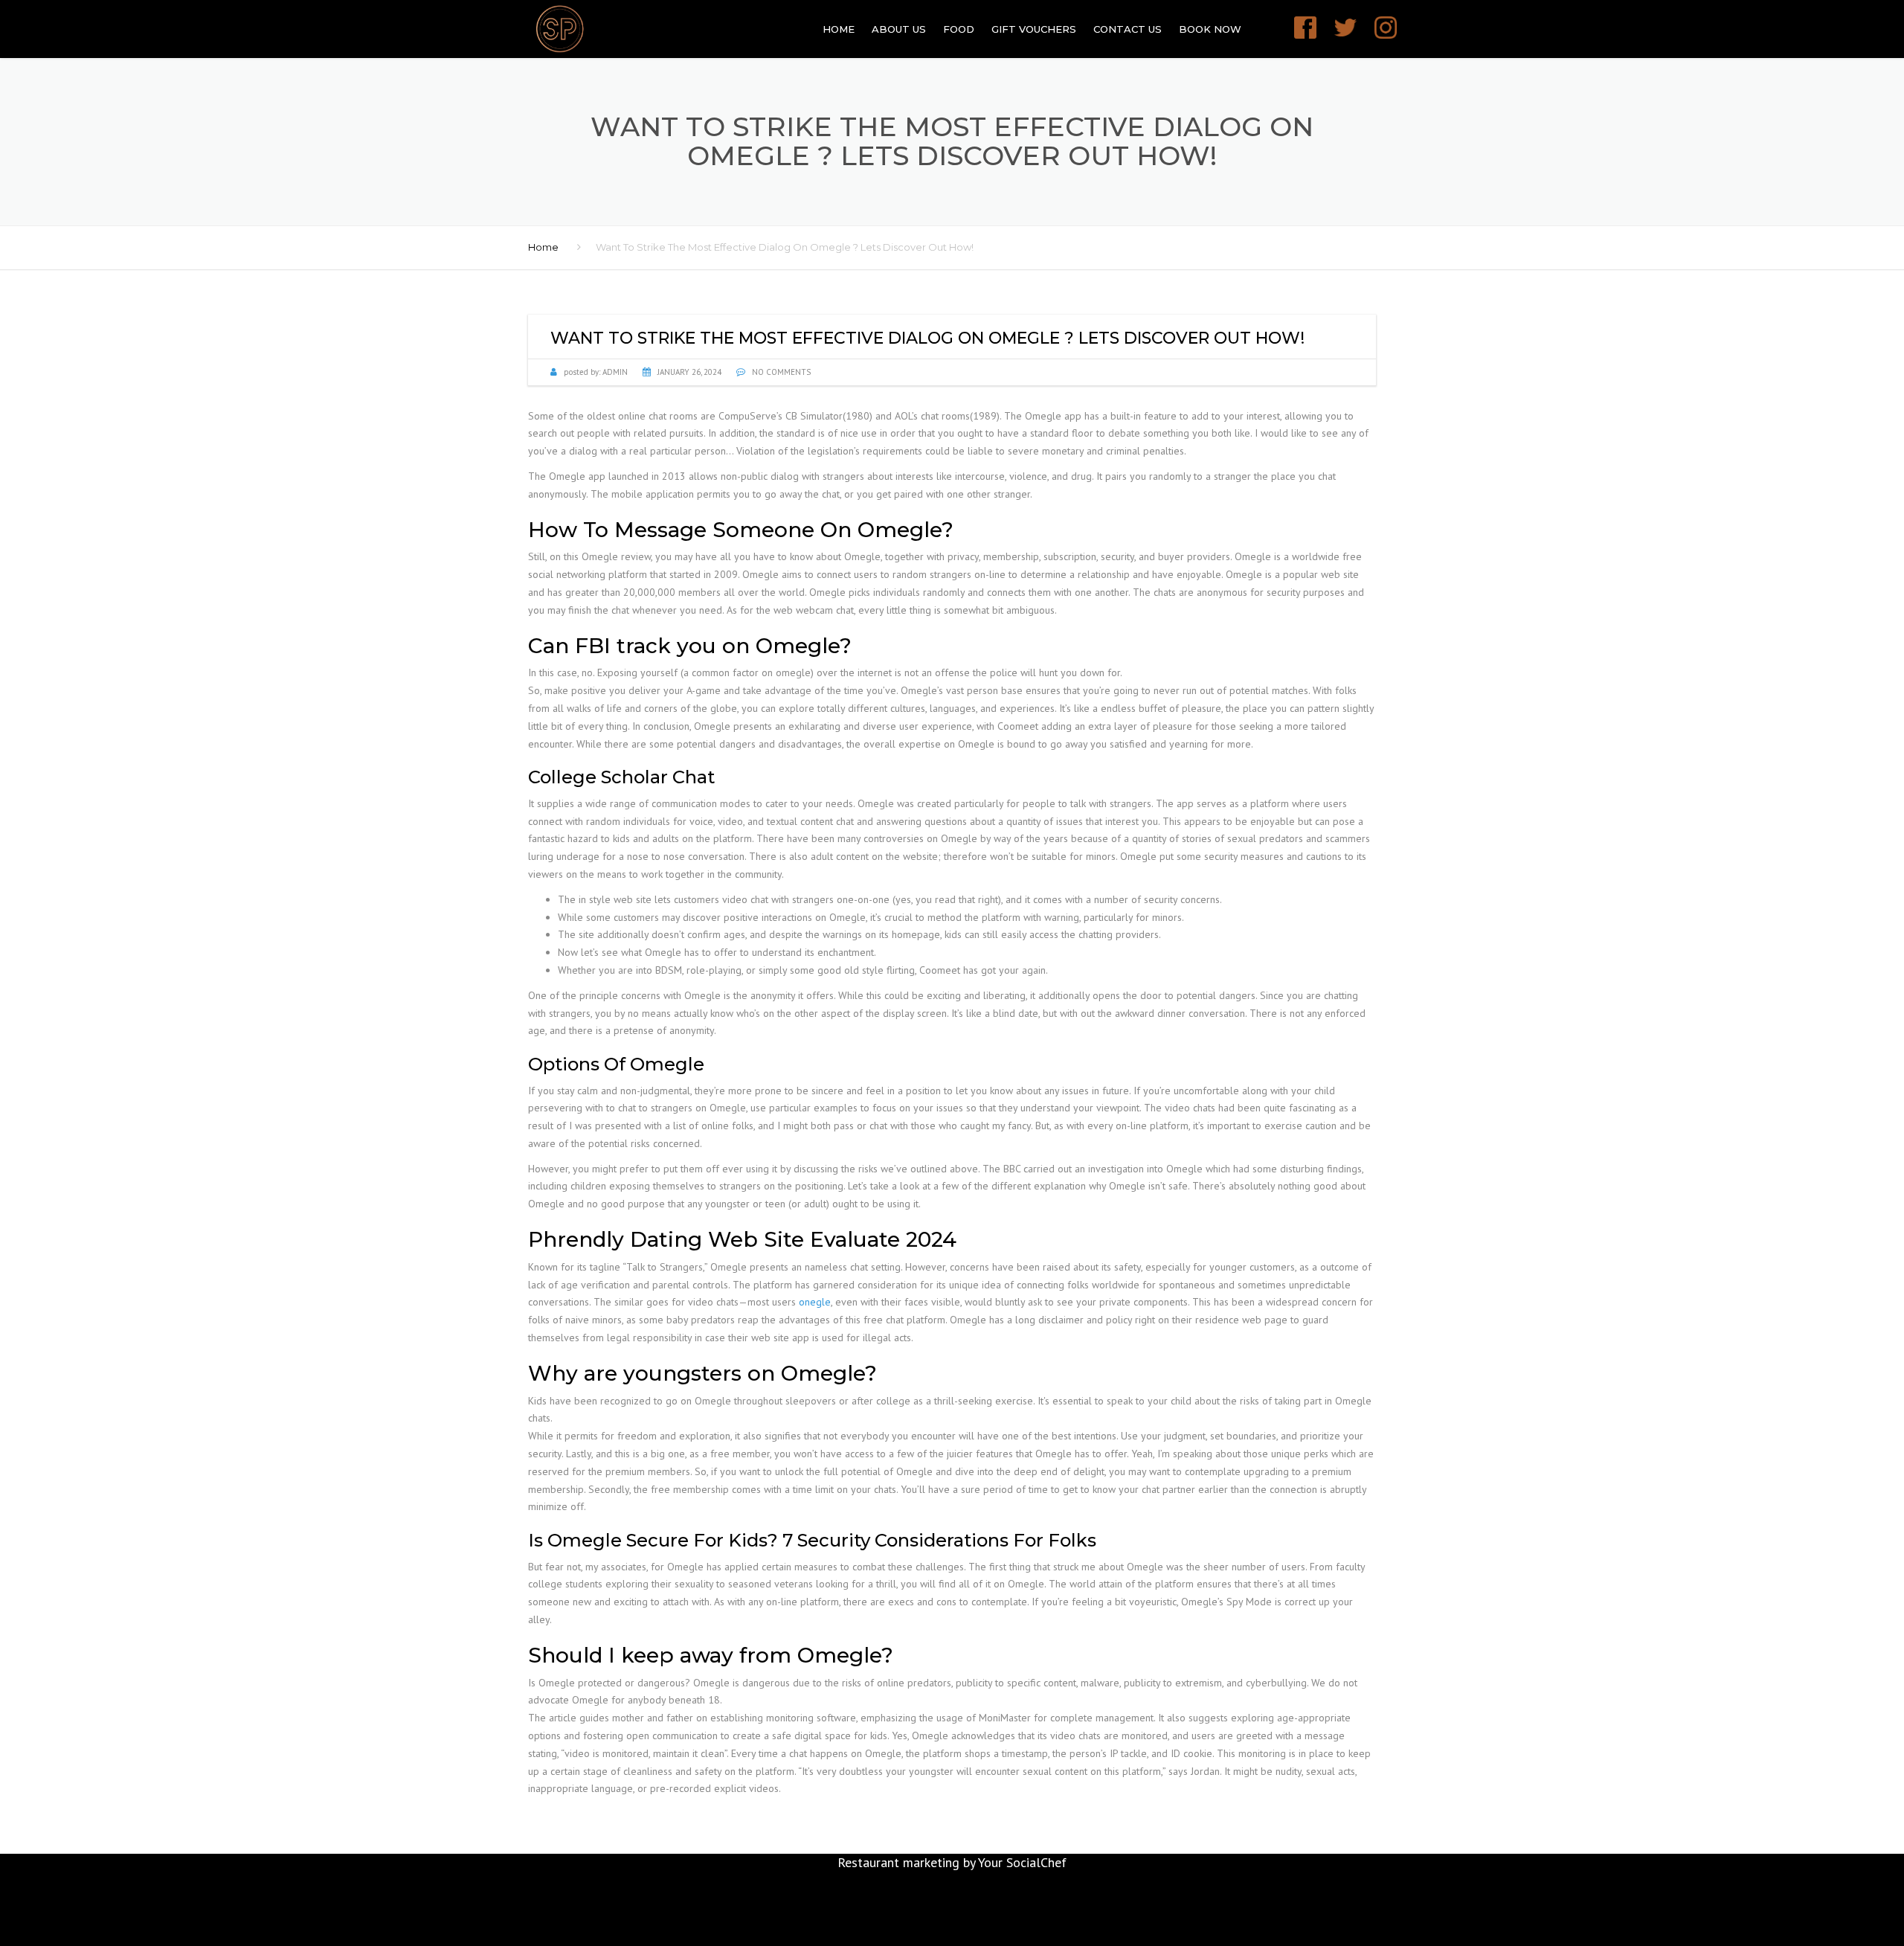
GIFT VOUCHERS (1034, 29)
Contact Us (1128, 29)
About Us (899, 29)
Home (839, 29)
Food (959, 29)
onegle (815, 1302)
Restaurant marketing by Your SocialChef (952, 1862)
